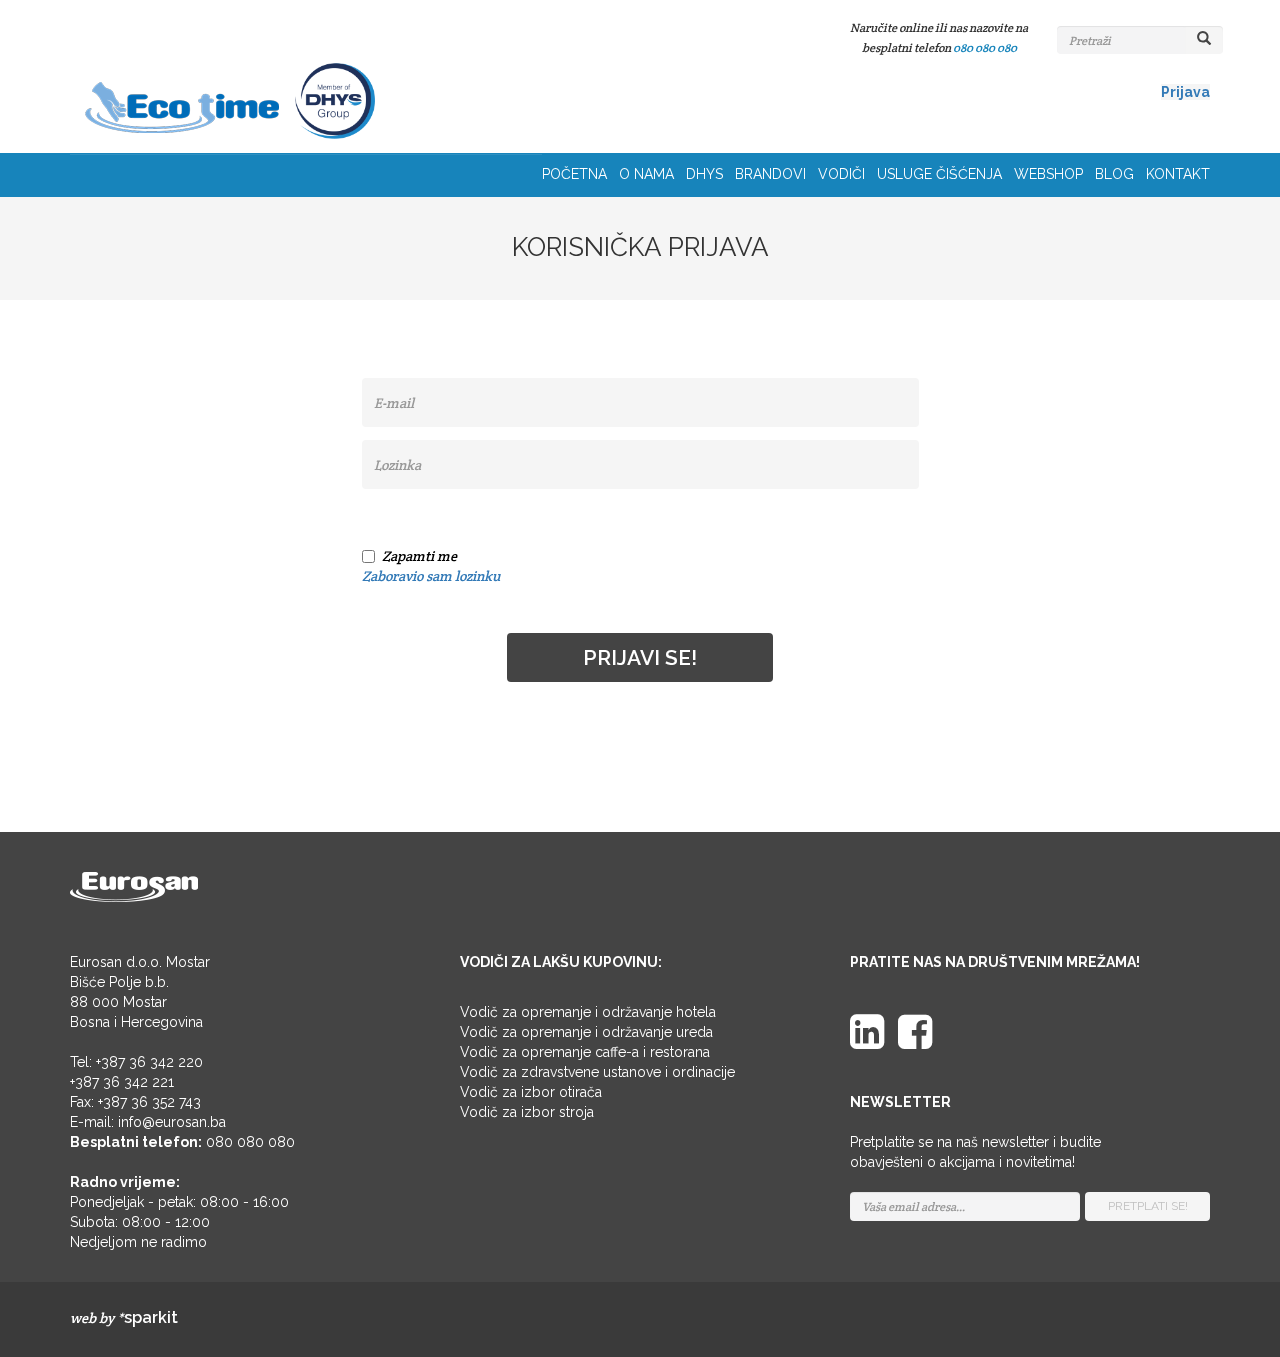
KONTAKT (1178, 174)
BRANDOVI (770, 174)
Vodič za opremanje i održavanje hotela (588, 1012)
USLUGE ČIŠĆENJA (939, 174)
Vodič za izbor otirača (531, 1092)
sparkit (151, 1317)
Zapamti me (419, 556)
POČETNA (574, 174)
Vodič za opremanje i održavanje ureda (586, 1032)
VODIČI (841, 174)
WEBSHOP (1048, 174)
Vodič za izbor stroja (527, 1112)
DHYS (704, 174)
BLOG (1114, 174)
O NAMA (646, 174)
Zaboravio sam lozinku (431, 576)
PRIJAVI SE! (640, 657)
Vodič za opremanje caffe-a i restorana (585, 1052)
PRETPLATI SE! (1148, 1206)
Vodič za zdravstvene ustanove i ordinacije (597, 1072)
